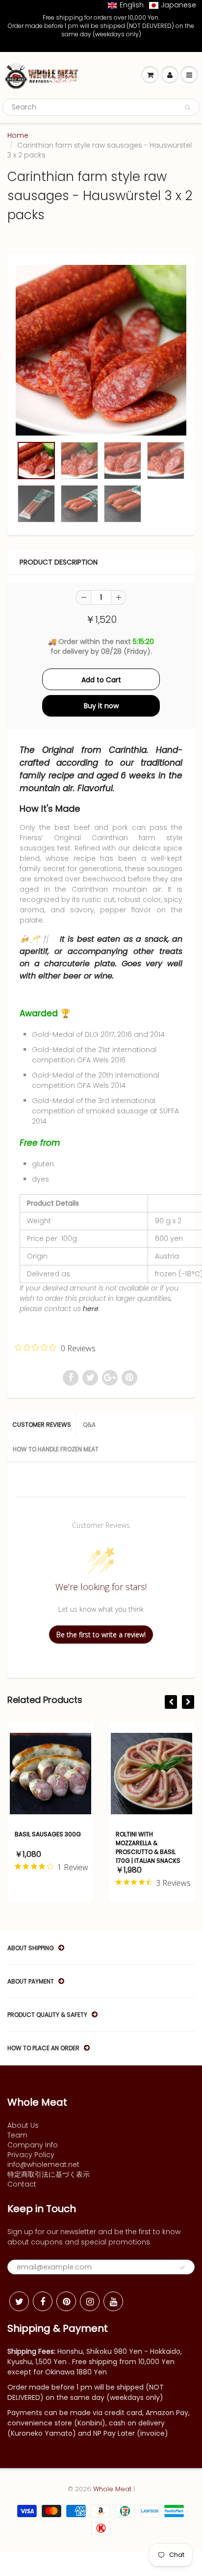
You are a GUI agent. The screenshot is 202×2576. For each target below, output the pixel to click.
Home (18, 135)
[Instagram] (90, 2301)
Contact (22, 2184)
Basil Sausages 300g (48, 1834)
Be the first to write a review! (101, 1635)
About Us (23, 2125)
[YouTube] (113, 2301)
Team (17, 2135)
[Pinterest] (66, 2301)
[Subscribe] (182, 2267)
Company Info (33, 2145)
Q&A (89, 1425)
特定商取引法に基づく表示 (49, 2174)
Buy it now (101, 706)
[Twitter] (19, 2301)
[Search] (188, 107)
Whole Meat (112, 2489)
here (91, 1309)
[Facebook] (43, 2301)
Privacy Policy (31, 2155)
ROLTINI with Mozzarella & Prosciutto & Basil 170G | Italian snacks (148, 1847)
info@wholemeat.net (43, 2164)
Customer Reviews (42, 1425)
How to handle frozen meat (56, 1449)
